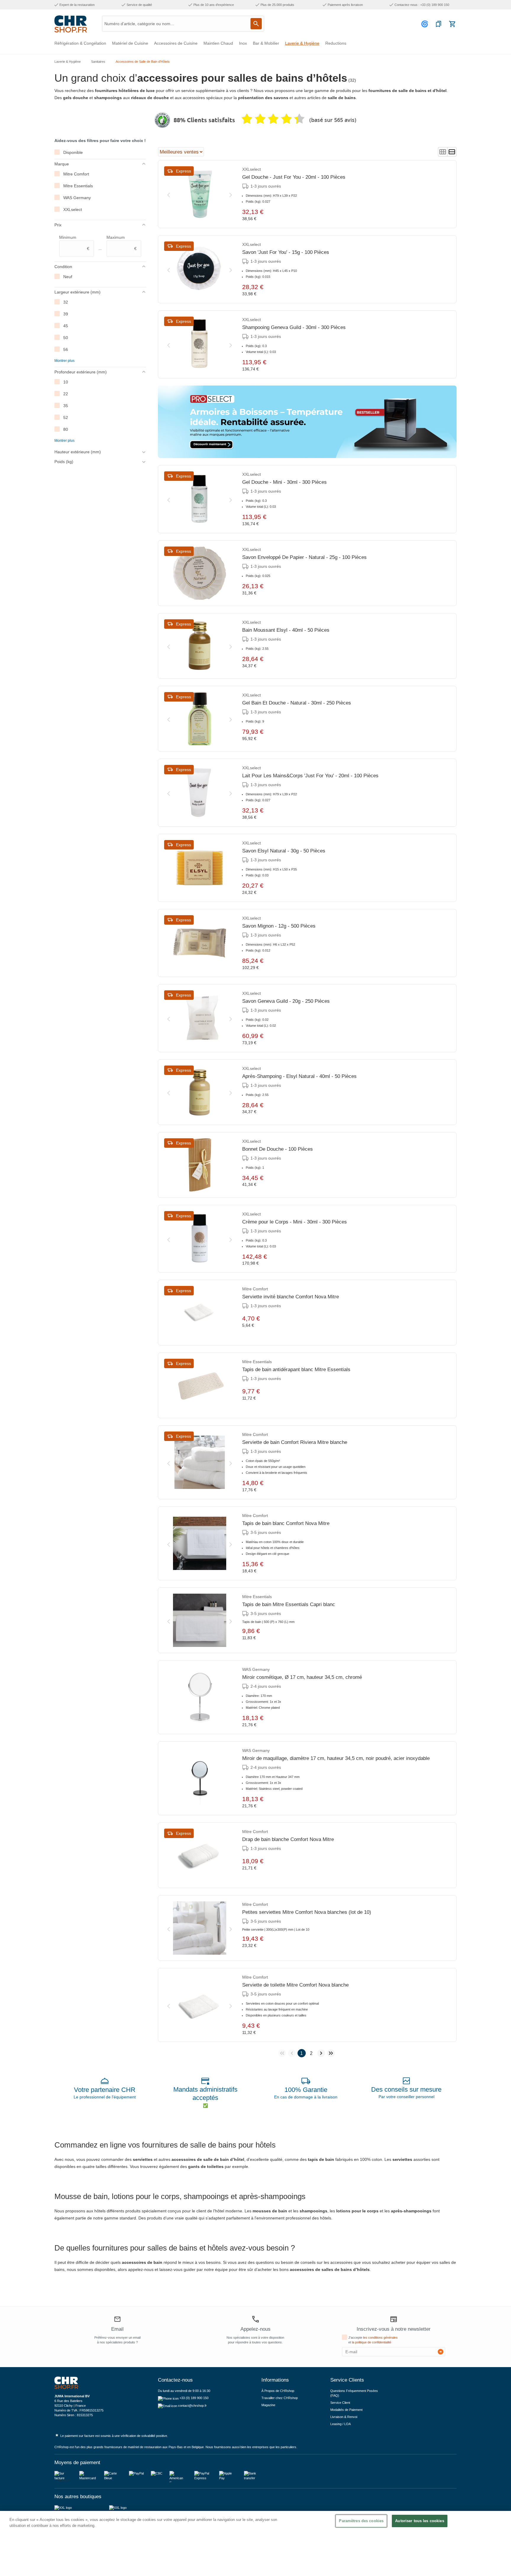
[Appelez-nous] (256, 2319)
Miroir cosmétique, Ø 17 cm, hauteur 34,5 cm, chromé (302, 1677)
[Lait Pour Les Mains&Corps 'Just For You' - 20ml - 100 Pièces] (200, 793)
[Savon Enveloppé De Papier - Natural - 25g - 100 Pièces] (200, 573)
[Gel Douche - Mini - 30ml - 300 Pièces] (200, 499)
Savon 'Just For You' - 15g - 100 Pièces (286, 252)
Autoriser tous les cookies (419, 2521)
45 (66, 326)
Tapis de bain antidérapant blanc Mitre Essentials (296, 1370)
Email (117, 2329)
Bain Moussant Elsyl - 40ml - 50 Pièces (286, 630)
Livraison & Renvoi (344, 2417)
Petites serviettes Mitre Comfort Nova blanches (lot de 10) (307, 1912)
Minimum (74, 243)
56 (66, 349)
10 (66, 382)
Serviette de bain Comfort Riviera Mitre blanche (295, 1442)
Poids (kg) (64, 462)
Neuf (68, 277)
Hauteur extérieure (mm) (78, 452)
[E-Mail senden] (441, 2352)
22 (66, 394)
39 (66, 314)
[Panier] (452, 24)
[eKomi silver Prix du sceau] (162, 120)
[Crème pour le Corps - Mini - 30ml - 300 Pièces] (200, 1239)
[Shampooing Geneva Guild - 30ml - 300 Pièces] (200, 344)
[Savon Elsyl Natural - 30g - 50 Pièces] (200, 868)
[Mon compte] (426, 24)
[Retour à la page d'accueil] (71, 24)
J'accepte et (373, 2340)
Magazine (268, 2405)
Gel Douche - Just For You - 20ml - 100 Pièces (294, 177)
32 (66, 302)
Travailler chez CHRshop (280, 2398)
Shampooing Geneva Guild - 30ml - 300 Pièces (294, 327)
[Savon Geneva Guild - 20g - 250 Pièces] (200, 1018)
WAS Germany (77, 198)
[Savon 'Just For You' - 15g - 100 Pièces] (200, 269)
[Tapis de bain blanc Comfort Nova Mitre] (200, 1543)
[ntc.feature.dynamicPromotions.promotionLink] (307, 422)
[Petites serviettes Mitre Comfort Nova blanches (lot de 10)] (200, 1928)
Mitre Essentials (78, 186)
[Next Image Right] (231, 194)
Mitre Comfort (76, 174)
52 (66, 417)
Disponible (73, 152)
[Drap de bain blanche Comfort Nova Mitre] (200, 1855)
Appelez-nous (256, 2329)
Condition (63, 267)
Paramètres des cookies (361, 2521)
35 (66, 406)
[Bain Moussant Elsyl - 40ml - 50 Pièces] (200, 646)
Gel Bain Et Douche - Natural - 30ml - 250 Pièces (297, 703)
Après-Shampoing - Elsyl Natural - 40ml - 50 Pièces (299, 1076)
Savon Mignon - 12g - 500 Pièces (279, 926)
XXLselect (73, 209)
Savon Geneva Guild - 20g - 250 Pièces (286, 1001)
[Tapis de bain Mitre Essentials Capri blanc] (200, 1620)
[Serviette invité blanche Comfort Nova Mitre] (200, 1313)
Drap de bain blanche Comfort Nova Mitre (288, 1839)
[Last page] (331, 2053)
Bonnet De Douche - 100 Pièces (278, 1149)
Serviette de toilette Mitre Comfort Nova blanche (295, 1985)
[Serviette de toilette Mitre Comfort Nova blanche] (200, 2005)
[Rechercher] (256, 24)
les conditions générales (380, 2338)
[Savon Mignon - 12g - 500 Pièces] (200, 943)
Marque (62, 164)
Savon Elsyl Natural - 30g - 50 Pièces (284, 851)
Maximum (122, 243)
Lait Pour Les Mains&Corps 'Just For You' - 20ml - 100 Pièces (310, 776)
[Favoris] (439, 24)
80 (66, 429)
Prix (58, 225)
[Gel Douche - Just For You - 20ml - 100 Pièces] (200, 194)
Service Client (340, 2403)
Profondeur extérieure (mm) (81, 372)
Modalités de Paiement (346, 2410)
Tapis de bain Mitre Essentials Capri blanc (289, 1604)
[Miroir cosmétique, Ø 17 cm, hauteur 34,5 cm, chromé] (200, 1697)
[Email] (117, 2320)
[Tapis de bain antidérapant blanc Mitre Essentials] (200, 1385)
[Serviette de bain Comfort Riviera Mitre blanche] (200, 1462)
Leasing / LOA (341, 2424)
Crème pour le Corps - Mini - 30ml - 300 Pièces (295, 1222)
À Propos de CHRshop (278, 2391)
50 (66, 338)
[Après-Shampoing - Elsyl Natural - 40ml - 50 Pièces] (200, 1092)
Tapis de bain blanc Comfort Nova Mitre (286, 1523)
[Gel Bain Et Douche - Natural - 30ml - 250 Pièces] (200, 719)
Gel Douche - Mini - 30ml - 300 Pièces (284, 482)
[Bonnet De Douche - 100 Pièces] (200, 1165)
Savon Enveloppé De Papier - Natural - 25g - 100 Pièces (304, 557)
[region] (256, 2543)
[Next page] (321, 2053)
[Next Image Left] (169, 194)
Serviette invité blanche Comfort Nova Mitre (291, 1297)
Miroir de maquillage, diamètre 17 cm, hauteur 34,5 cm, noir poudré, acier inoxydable (336, 1758)
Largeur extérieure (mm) (77, 292)
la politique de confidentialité (372, 2342)
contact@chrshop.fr (192, 2406)
